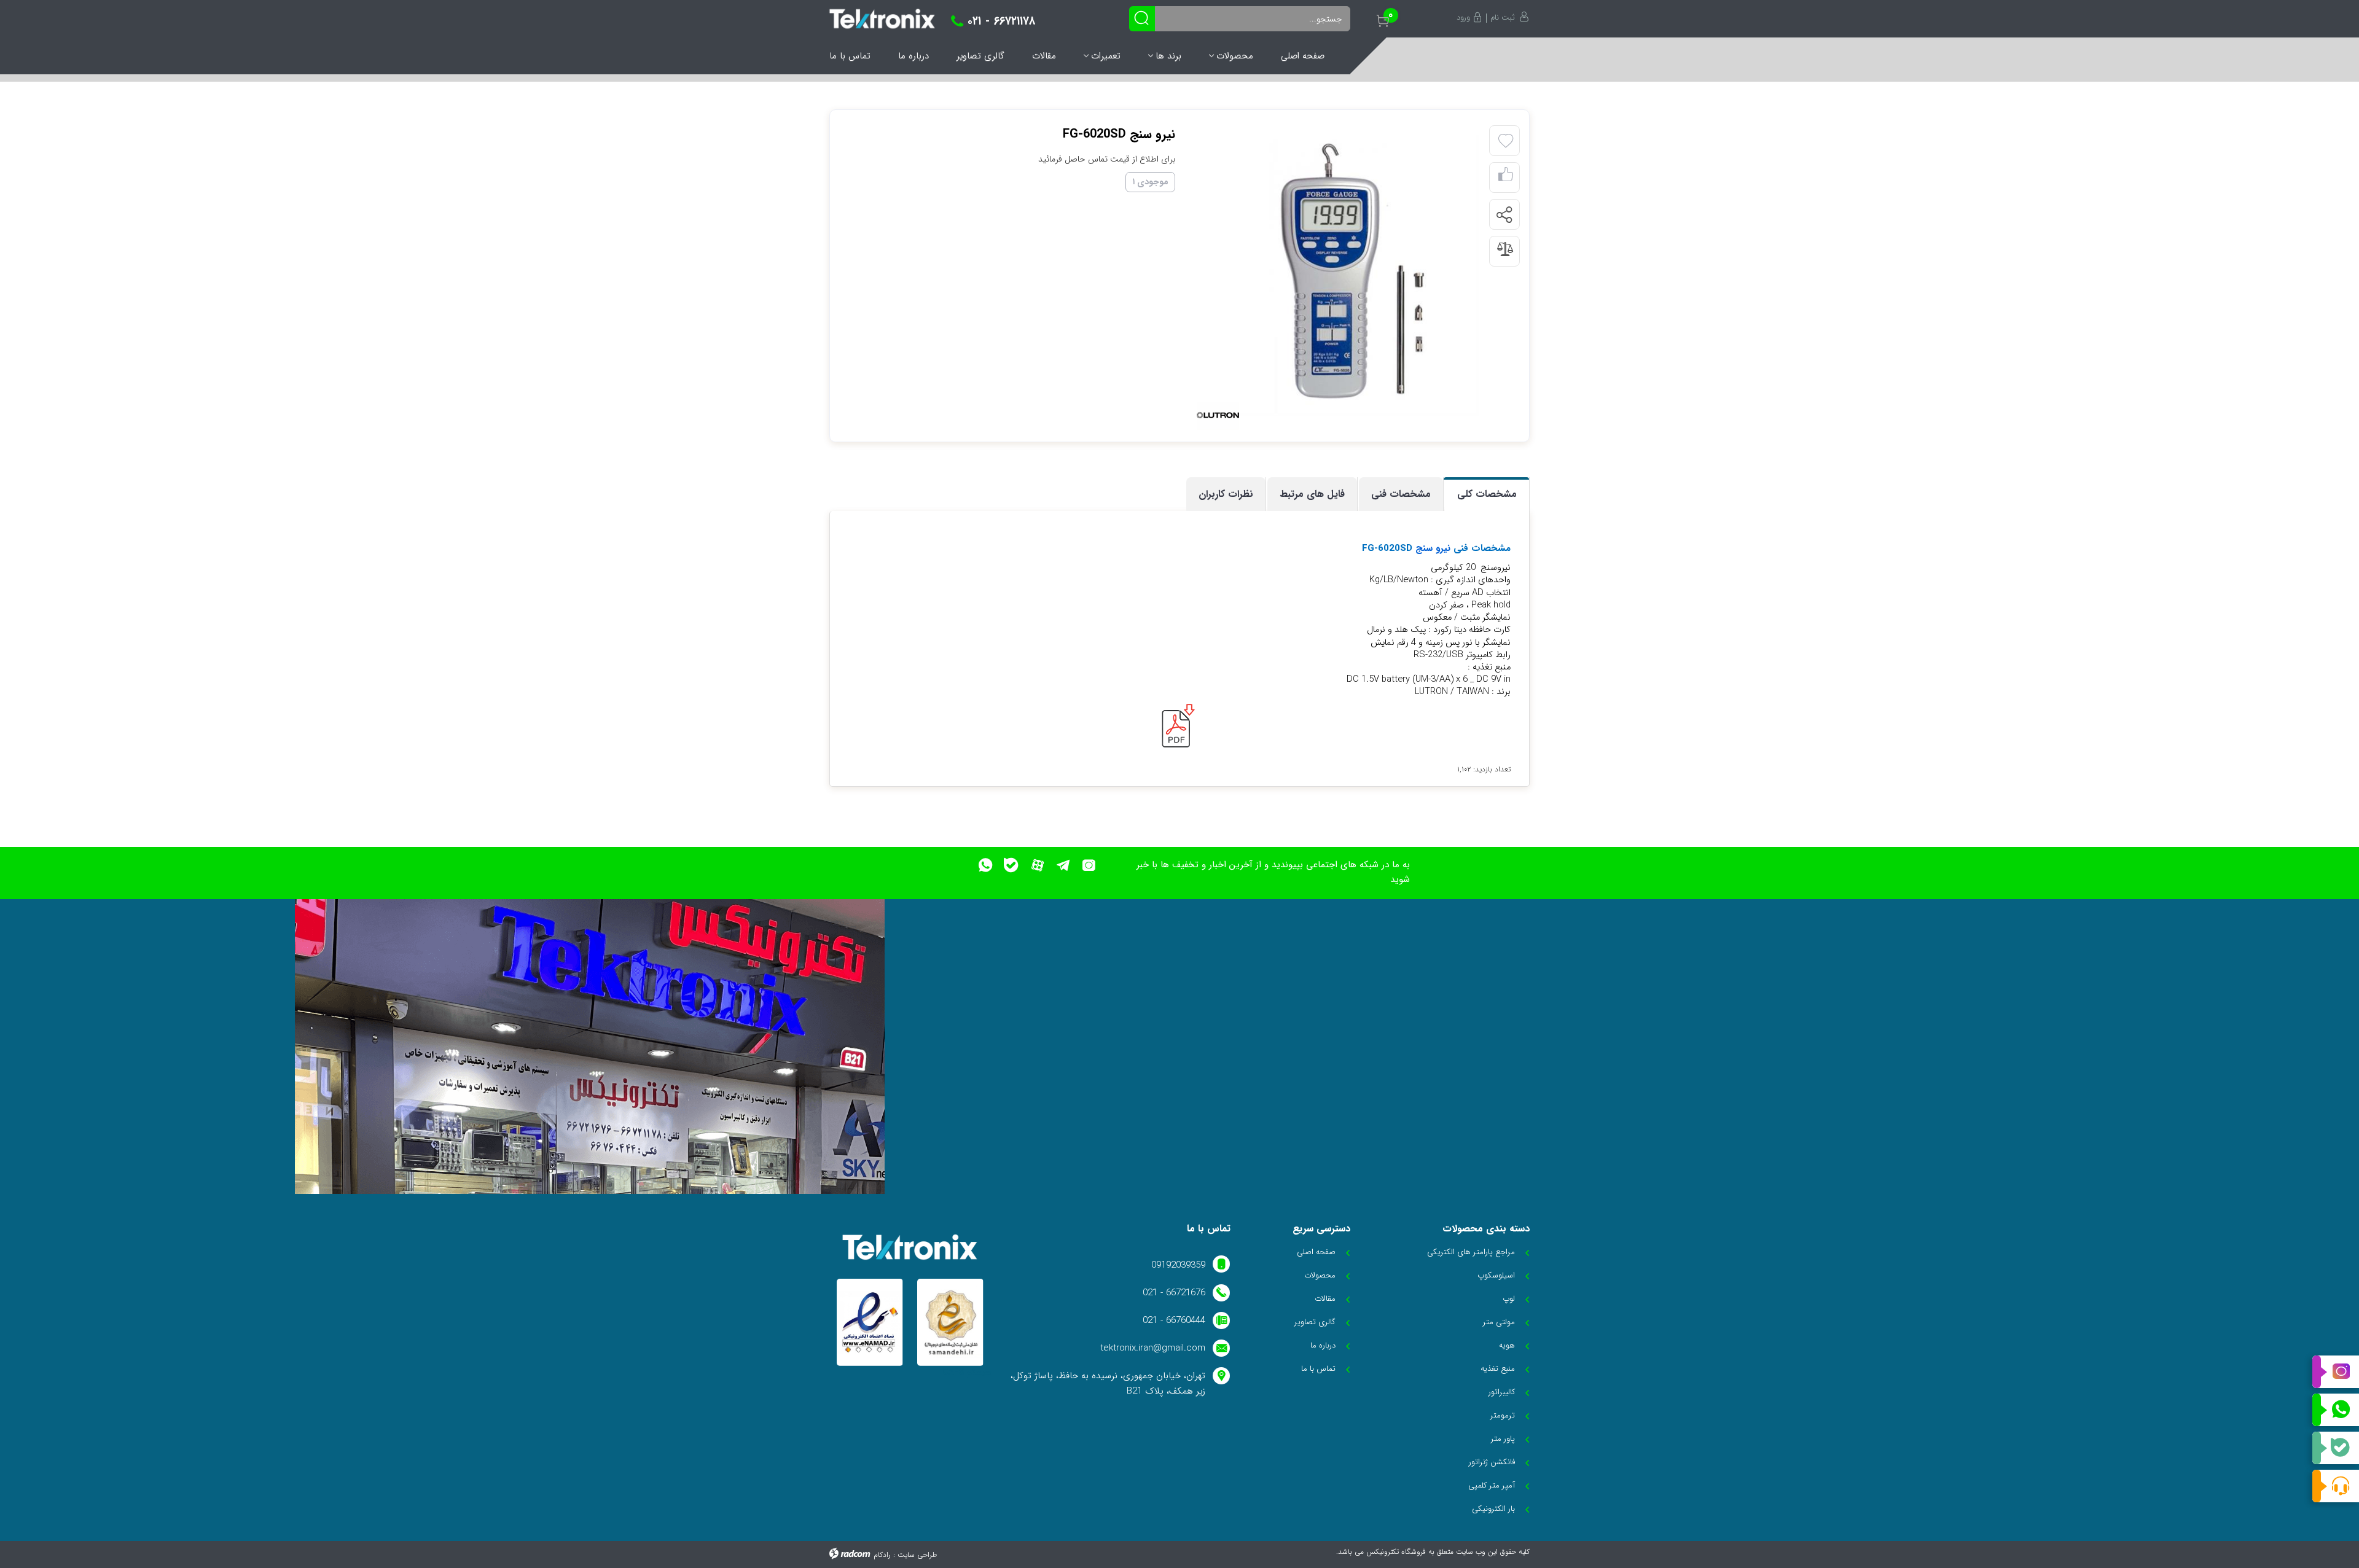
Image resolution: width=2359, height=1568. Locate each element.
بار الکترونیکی (1493, 1509)
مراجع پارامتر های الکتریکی (1471, 1252)
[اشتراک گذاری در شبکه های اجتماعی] (1504, 215)
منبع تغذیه (1498, 1369)
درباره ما (913, 56)
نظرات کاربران (1226, 494)
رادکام (882, 1555)
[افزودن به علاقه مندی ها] (1506, 141)
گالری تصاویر (980, 56)
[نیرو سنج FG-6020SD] (1338, 275)
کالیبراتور (1502, 1392)
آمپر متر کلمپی (1492, 1485)
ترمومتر (1503, 1415)
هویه (1507, 1345)
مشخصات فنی (1401, 494)
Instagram (2336, 1372)
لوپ (1509, 1299)
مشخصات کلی (1487, 494)
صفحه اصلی (1303, 56)
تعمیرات (1106, 56)
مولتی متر (1499, 1322)
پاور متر (1503, 1439)
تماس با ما (850, 56)
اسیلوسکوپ (1496, 1275)
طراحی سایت (917, 1555)
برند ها (1168, 56)
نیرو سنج (1433, 548)
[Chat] (2336, 1486)
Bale (2336, 1448)
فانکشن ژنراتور (1492, 1462)
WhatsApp (2336, 1410)
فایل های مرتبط (1312, 494)
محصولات (1235, 56)
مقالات (1044, 56)
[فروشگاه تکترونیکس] (882, 19)
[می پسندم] (1506, 178)
